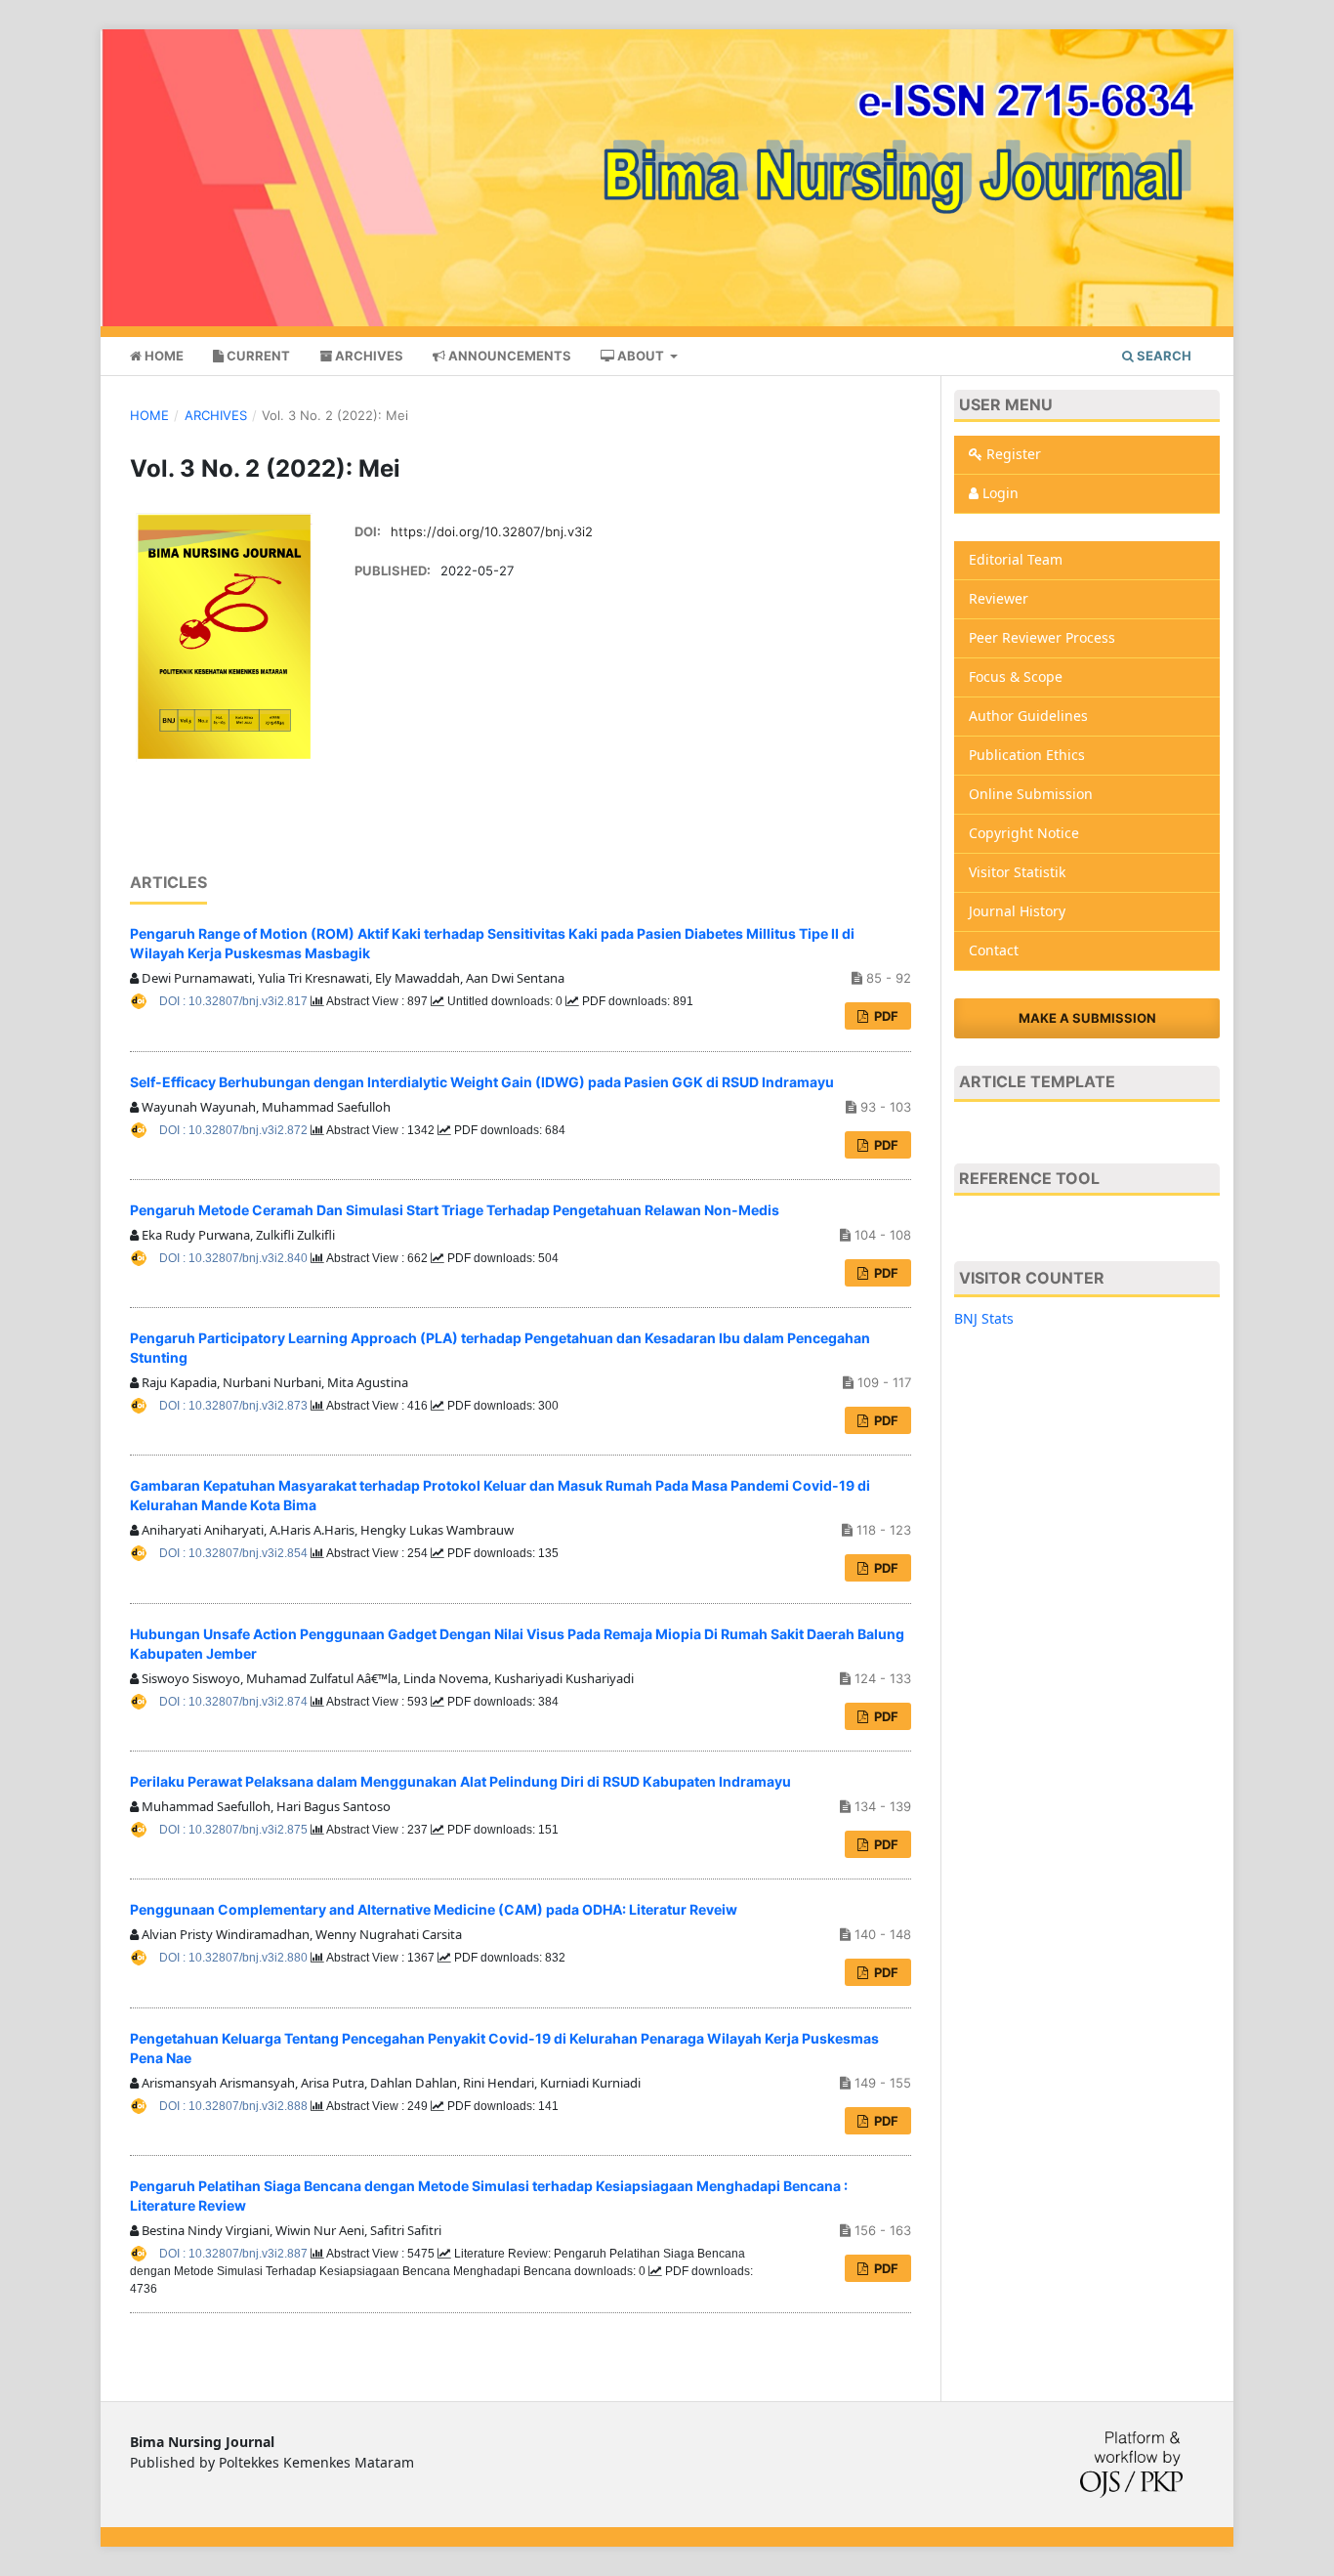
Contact (994, 950)
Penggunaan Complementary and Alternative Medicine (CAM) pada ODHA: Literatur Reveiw (434, 1909)
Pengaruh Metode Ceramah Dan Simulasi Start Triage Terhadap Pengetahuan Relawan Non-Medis (455, 1210)
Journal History (1017, 911)
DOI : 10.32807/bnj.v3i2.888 (235, 2106)
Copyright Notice (1024, 833)
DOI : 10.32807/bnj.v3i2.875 (235, 1830)
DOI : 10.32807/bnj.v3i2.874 (235, 1702)
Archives (368, 356)
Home (163, 356)
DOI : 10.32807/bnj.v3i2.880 (235, 1958)
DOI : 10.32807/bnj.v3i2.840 (235, 1258)
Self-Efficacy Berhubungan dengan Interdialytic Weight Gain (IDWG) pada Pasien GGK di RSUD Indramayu (482, 1082)
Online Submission (1031, 794)
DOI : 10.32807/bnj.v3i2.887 (235, 2254)
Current (257, 356)
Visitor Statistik (1017, 872)
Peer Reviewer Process (1042, 637)
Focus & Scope (1016, 676)
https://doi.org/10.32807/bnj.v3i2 (492, 531)
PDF (885, 1016)
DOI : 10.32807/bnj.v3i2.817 (235, 1001)
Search (1163, 356)
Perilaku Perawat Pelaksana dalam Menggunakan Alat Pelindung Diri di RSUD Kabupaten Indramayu (460, 1781)
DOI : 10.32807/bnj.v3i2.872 (235, 1130)
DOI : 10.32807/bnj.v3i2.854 (235, 1553)
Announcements (508, 356)
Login (999, 493)
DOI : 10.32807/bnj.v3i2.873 (235, 1406)
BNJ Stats (984, 1318)
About (641, 356)
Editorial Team (1016, 559)
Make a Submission (1087, 1018)
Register (1012, 454)
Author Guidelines (1028, 716)
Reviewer (999, 598)
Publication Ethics (1027, 755)
